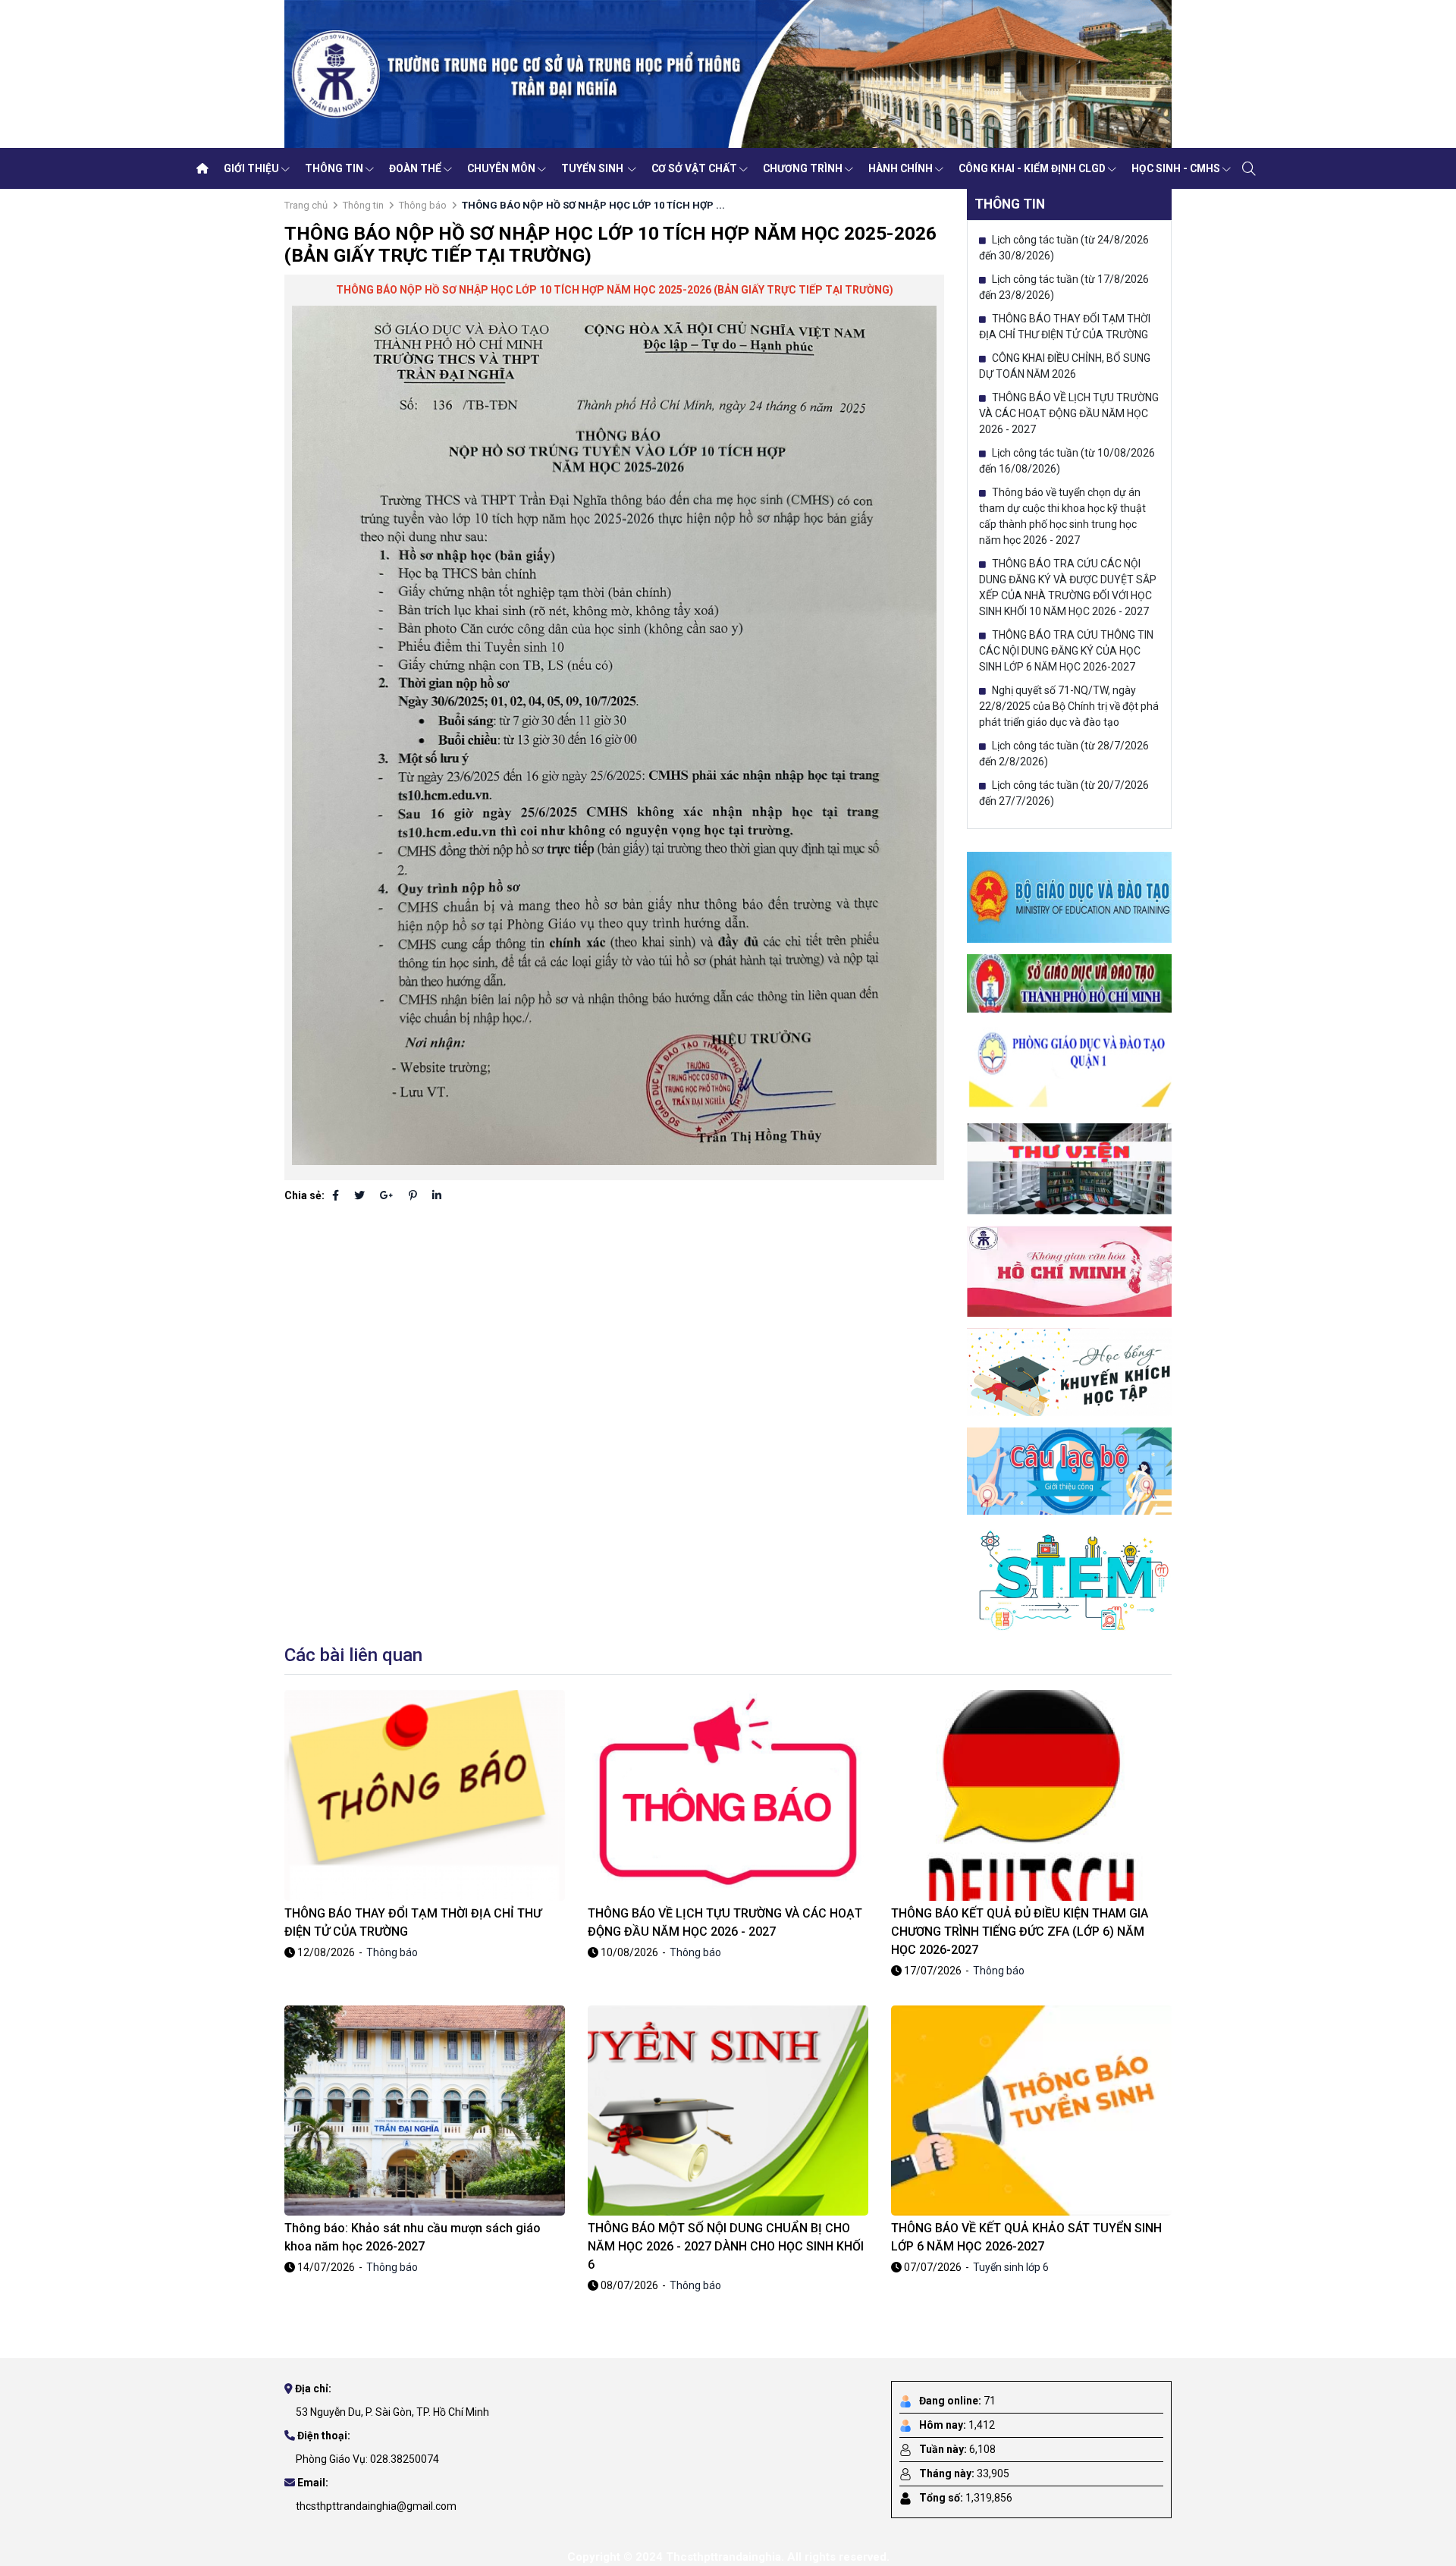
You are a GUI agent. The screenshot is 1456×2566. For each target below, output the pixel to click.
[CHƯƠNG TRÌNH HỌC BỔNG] (1069, 1371)
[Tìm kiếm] (1249, 168)
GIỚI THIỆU (251, 168)
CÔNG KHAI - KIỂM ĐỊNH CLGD (1032, 168)
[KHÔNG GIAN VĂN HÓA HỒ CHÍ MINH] (1069, 1270)
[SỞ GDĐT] (1069, 982)
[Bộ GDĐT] (1069, 897)
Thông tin (363, 205)
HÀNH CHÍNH (901, 168)
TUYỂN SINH (593, 168)
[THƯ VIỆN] (1069, 1168)
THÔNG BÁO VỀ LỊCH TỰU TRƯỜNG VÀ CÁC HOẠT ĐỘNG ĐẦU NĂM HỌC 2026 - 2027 (1069, 413)
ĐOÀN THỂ (415, 168)
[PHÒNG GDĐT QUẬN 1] (1069, 1067)
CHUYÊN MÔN (501, 168)
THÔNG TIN (334, 168)
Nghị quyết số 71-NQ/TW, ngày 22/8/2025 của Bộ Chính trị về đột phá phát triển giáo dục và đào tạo (1069, 706)
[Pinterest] (413, 1195)
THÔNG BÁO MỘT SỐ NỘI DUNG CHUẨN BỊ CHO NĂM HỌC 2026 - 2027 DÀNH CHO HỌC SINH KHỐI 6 (726, 2246)
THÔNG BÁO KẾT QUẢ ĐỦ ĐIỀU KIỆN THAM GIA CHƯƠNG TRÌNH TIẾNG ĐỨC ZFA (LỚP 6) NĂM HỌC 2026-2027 (1020, 1932)
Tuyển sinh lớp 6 (1011, 2267)
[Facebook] (336, 1195)
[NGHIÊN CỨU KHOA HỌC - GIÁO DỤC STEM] (1069, 1578)
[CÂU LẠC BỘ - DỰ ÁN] (1069, 1470)
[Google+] (387, 1195)
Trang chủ (306, 205)
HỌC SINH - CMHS (1176, 168)
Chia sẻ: (304, 1195)
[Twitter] (359, 1195)
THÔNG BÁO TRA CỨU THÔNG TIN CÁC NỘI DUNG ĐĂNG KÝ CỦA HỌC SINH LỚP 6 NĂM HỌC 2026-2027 (1066, 651)
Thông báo (423, 205)
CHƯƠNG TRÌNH (803, 168)
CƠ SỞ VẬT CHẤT (694, 168)
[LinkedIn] (437, 1195)
